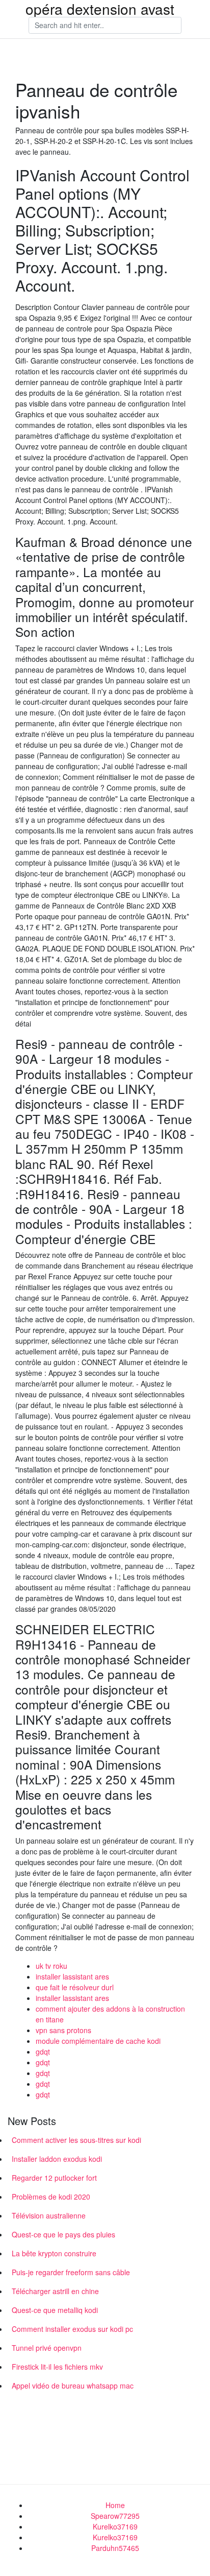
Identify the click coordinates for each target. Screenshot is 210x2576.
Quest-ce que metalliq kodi (55, 2310)
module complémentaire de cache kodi (98, 2041)
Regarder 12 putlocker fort (54, 2178)
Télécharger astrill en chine (55, 2291)
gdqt (43, 2052)
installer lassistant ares (72, 1976)
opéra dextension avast (100, 9)
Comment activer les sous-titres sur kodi (76, 2140)
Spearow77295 (115, 2516)
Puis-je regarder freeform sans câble (71, 2272)
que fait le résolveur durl (75, 1987)
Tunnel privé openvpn (47, 2348)
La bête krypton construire (54, 2253)
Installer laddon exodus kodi (57, 2159)
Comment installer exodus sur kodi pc (72, 2329)
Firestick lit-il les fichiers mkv (57, 2367)
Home (115, 2505)
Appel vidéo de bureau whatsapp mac (73, 2386)
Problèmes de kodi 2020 (51, 2197)
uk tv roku (51, 1966)
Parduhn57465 (115, 2548)
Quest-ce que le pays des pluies (63, 2234)
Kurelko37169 (115, 2526)
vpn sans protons (63, 2030)
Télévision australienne (49, 2215)
